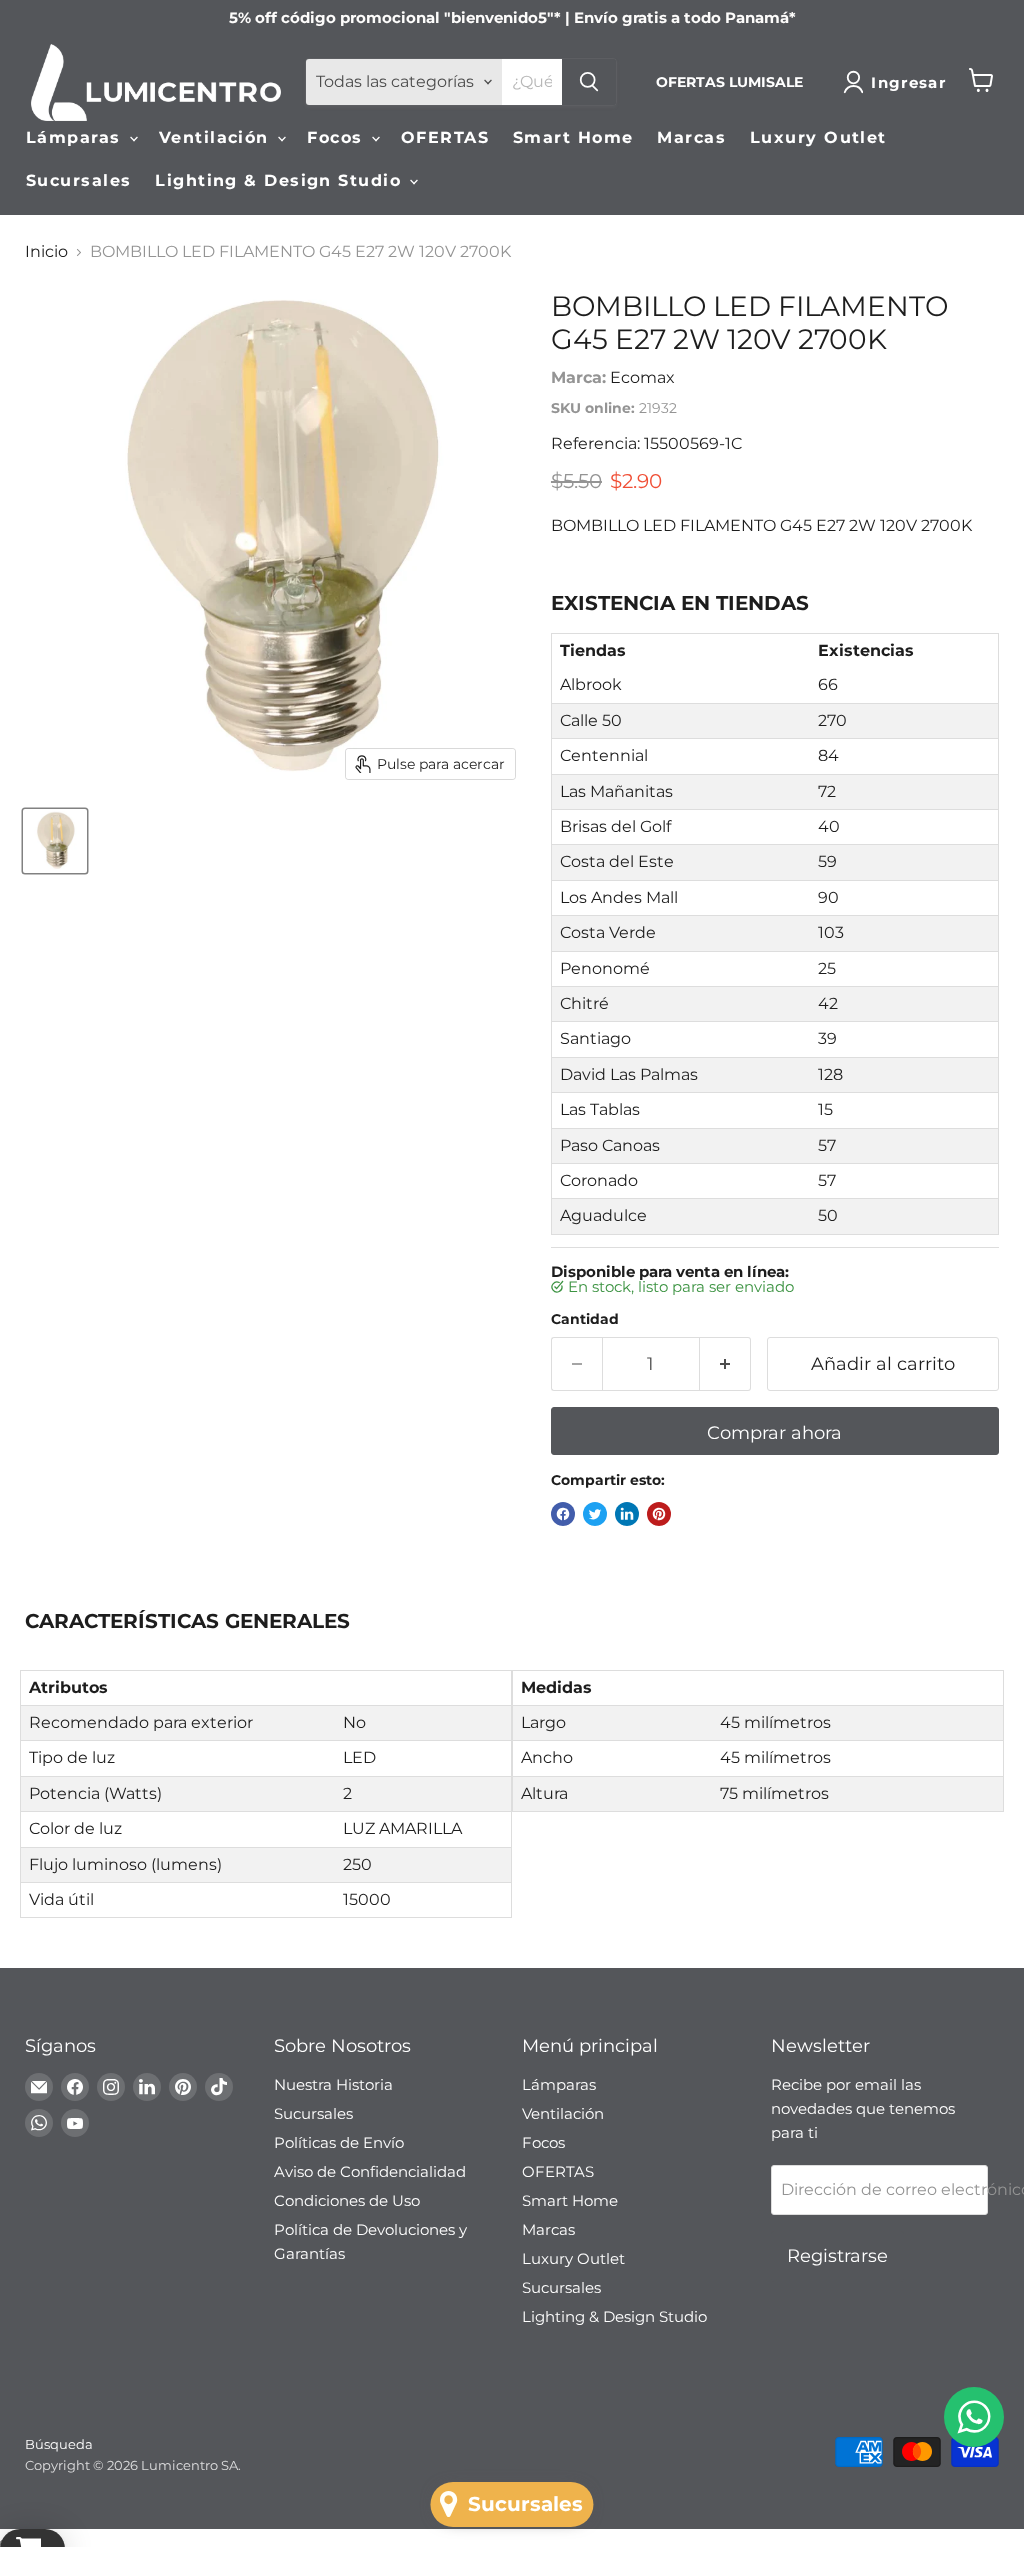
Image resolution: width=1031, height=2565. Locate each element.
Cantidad (585, 1319)
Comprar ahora (774, 1433)
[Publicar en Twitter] (595, 1514)
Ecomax (642, 377)
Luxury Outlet (818, 137)
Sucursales (78, 180)
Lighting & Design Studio (281, 180)
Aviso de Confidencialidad (370, 2171)
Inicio (46, 252)
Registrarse (837, 2256)
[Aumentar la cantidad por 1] (725, 1364)
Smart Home (573, 137)
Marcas (691, 137)
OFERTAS (445, 137)
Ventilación (217, 137)
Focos (338, 137)
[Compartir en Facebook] (563, 1514)
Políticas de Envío (339, 2142)
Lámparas (76, 137)
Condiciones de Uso (347, 2200)
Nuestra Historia (333, 2084)
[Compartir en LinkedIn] (627, 1514)
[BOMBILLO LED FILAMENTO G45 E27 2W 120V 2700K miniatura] (55, 841)
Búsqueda (59, 2444)
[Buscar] (589, 82)
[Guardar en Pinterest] (659, 1514)
